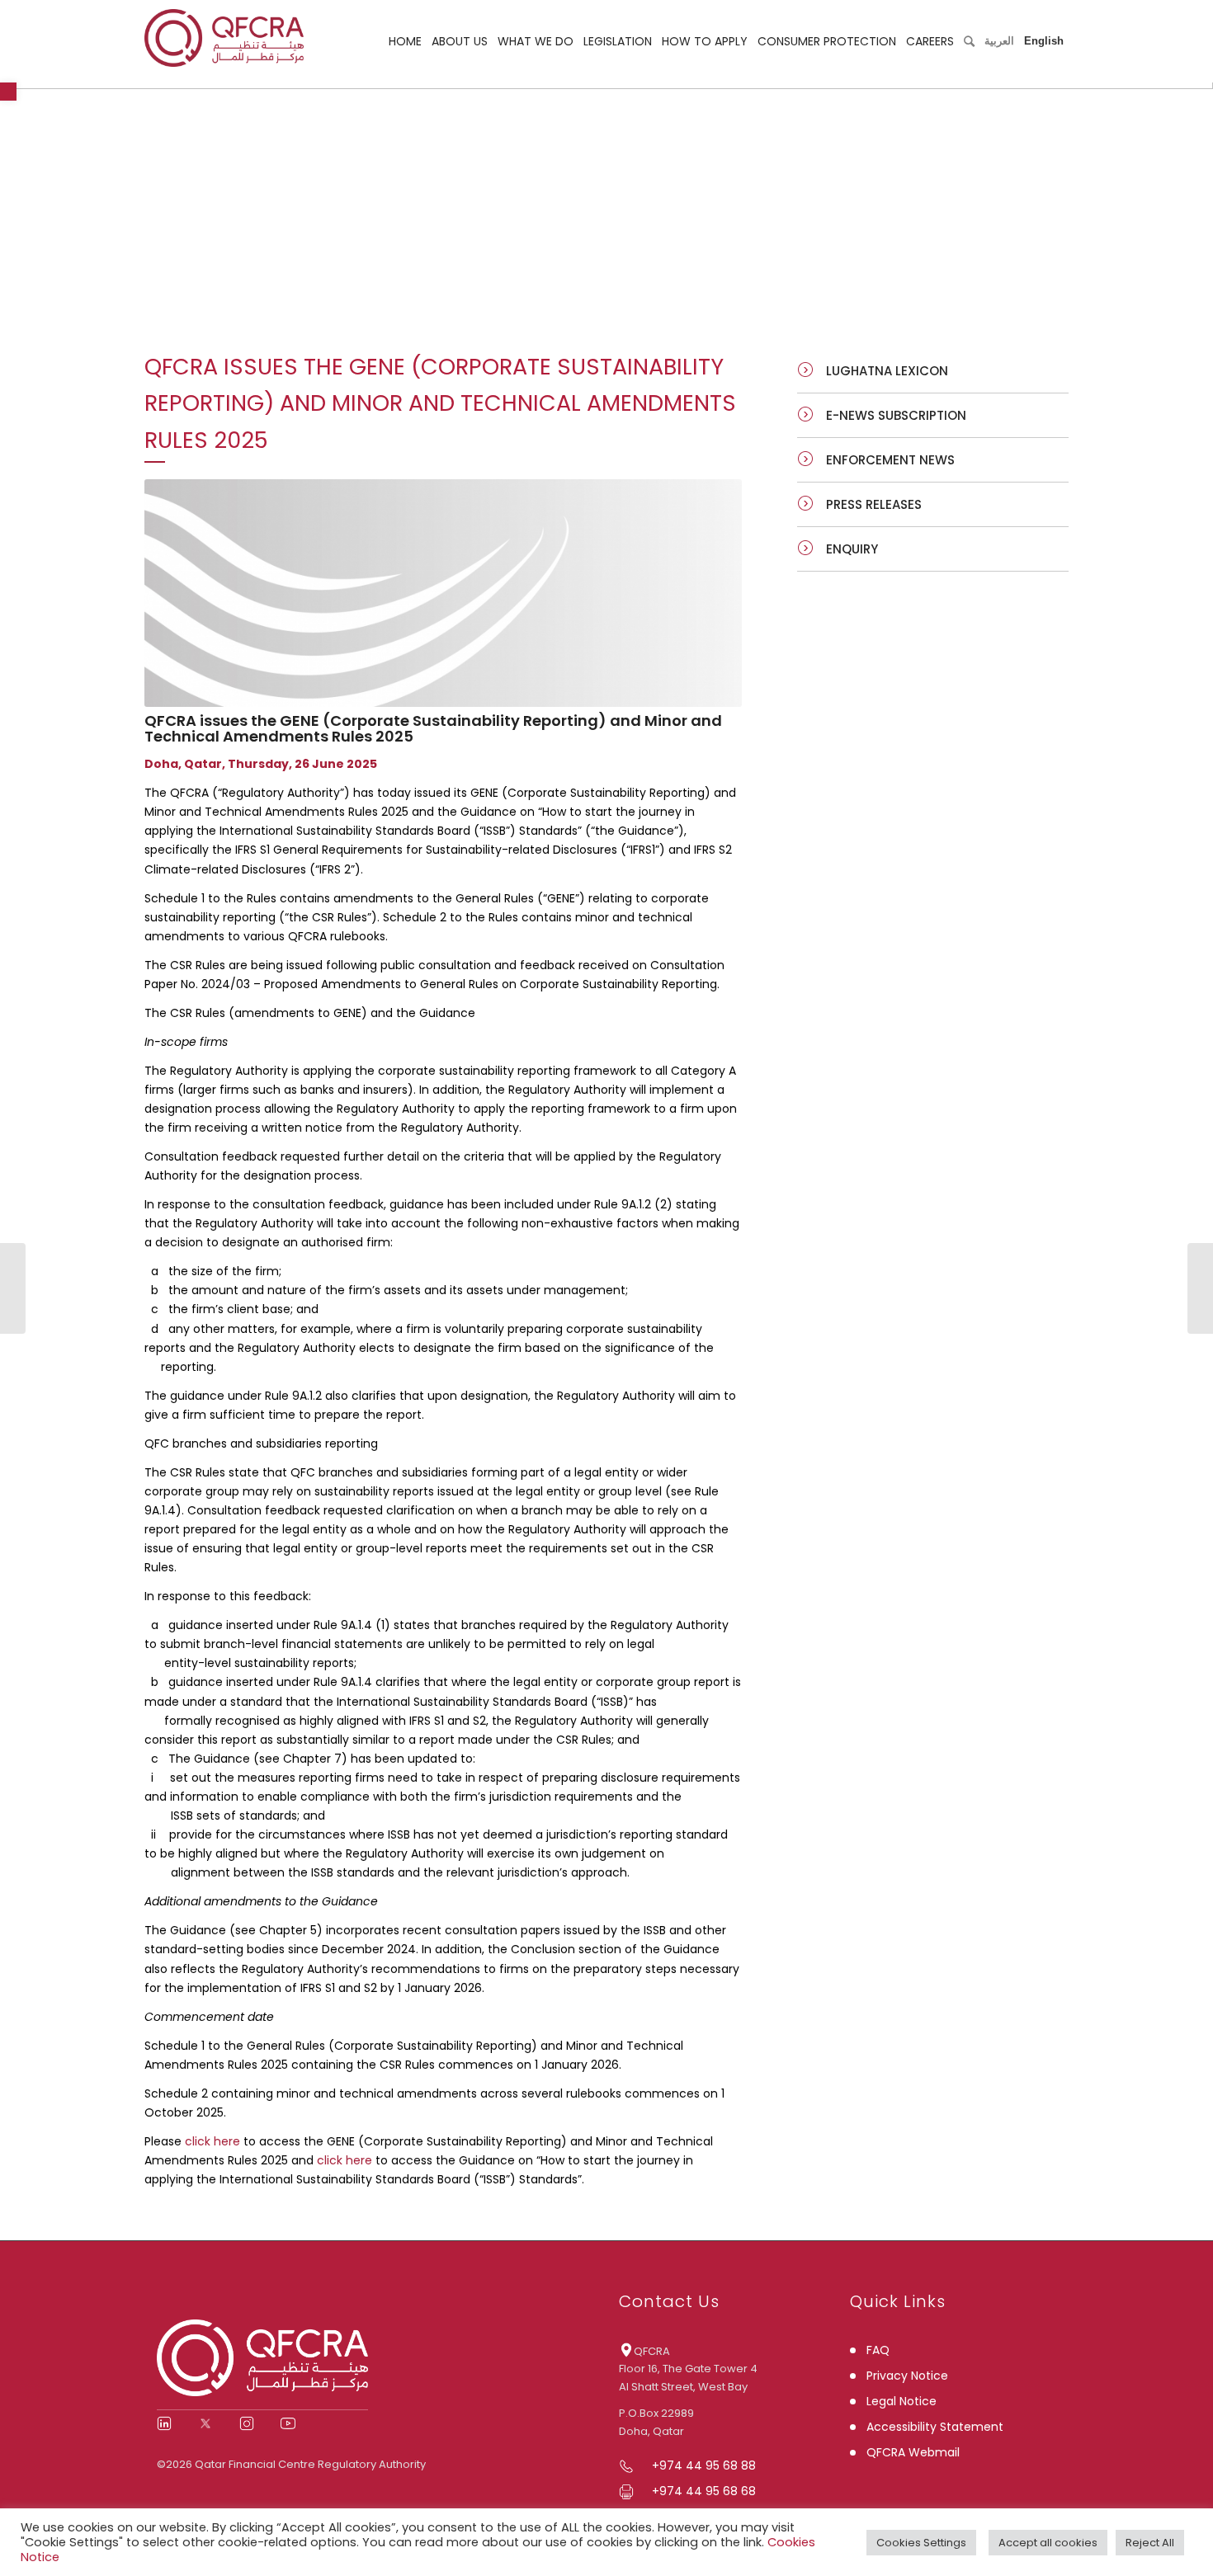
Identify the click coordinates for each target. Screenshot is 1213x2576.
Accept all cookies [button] (1048, 2543)
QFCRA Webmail (913, 2452)
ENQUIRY (852, 549)
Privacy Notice (907, 2376)
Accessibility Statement (935, 2427)
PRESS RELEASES (874, 504)
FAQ (878, 2350)
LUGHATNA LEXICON (887, 371)
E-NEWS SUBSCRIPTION (896, 415)
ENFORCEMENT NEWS (890, 460)
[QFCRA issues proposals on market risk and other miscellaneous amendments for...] (13, 1288)
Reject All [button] (1150, 2543)
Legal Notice (901, 2401)
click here (212, 2141)
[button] (8, 92)
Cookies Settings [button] (921, 2543)
